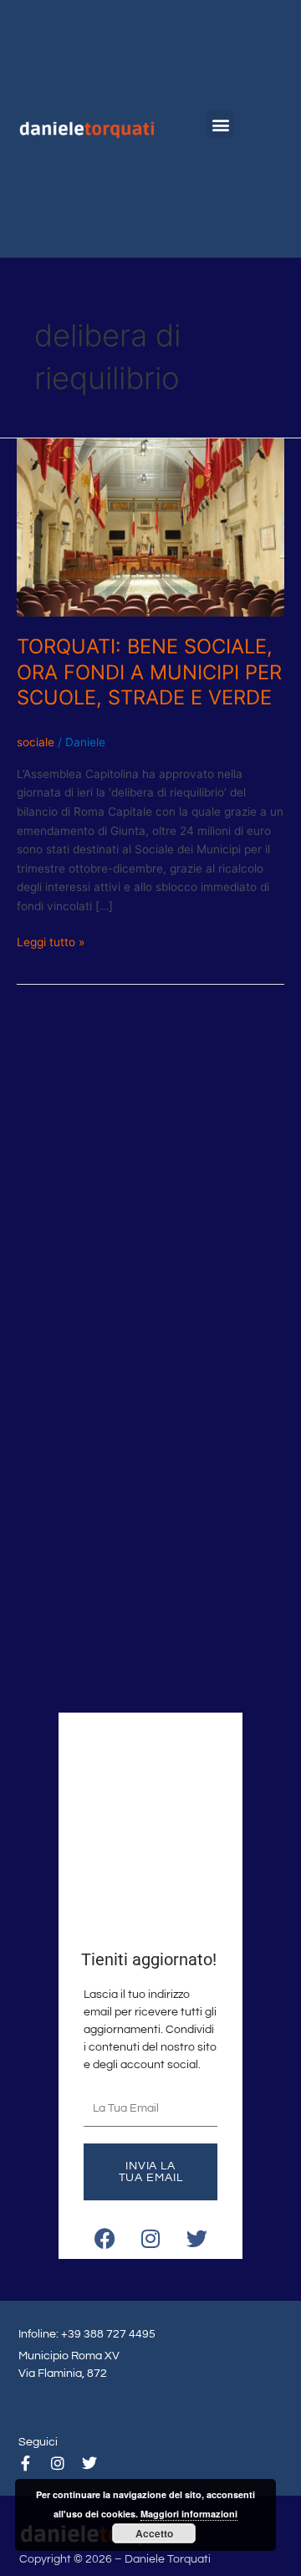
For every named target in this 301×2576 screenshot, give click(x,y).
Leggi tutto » (51, 941)
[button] (220, 124)
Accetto (154, 2533)
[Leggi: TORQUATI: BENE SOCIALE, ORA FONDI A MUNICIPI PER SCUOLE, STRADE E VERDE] (150, 527)
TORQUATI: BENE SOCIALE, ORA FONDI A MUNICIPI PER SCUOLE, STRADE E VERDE (149, 672)
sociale (36, 742)
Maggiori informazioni (189, 2514)
